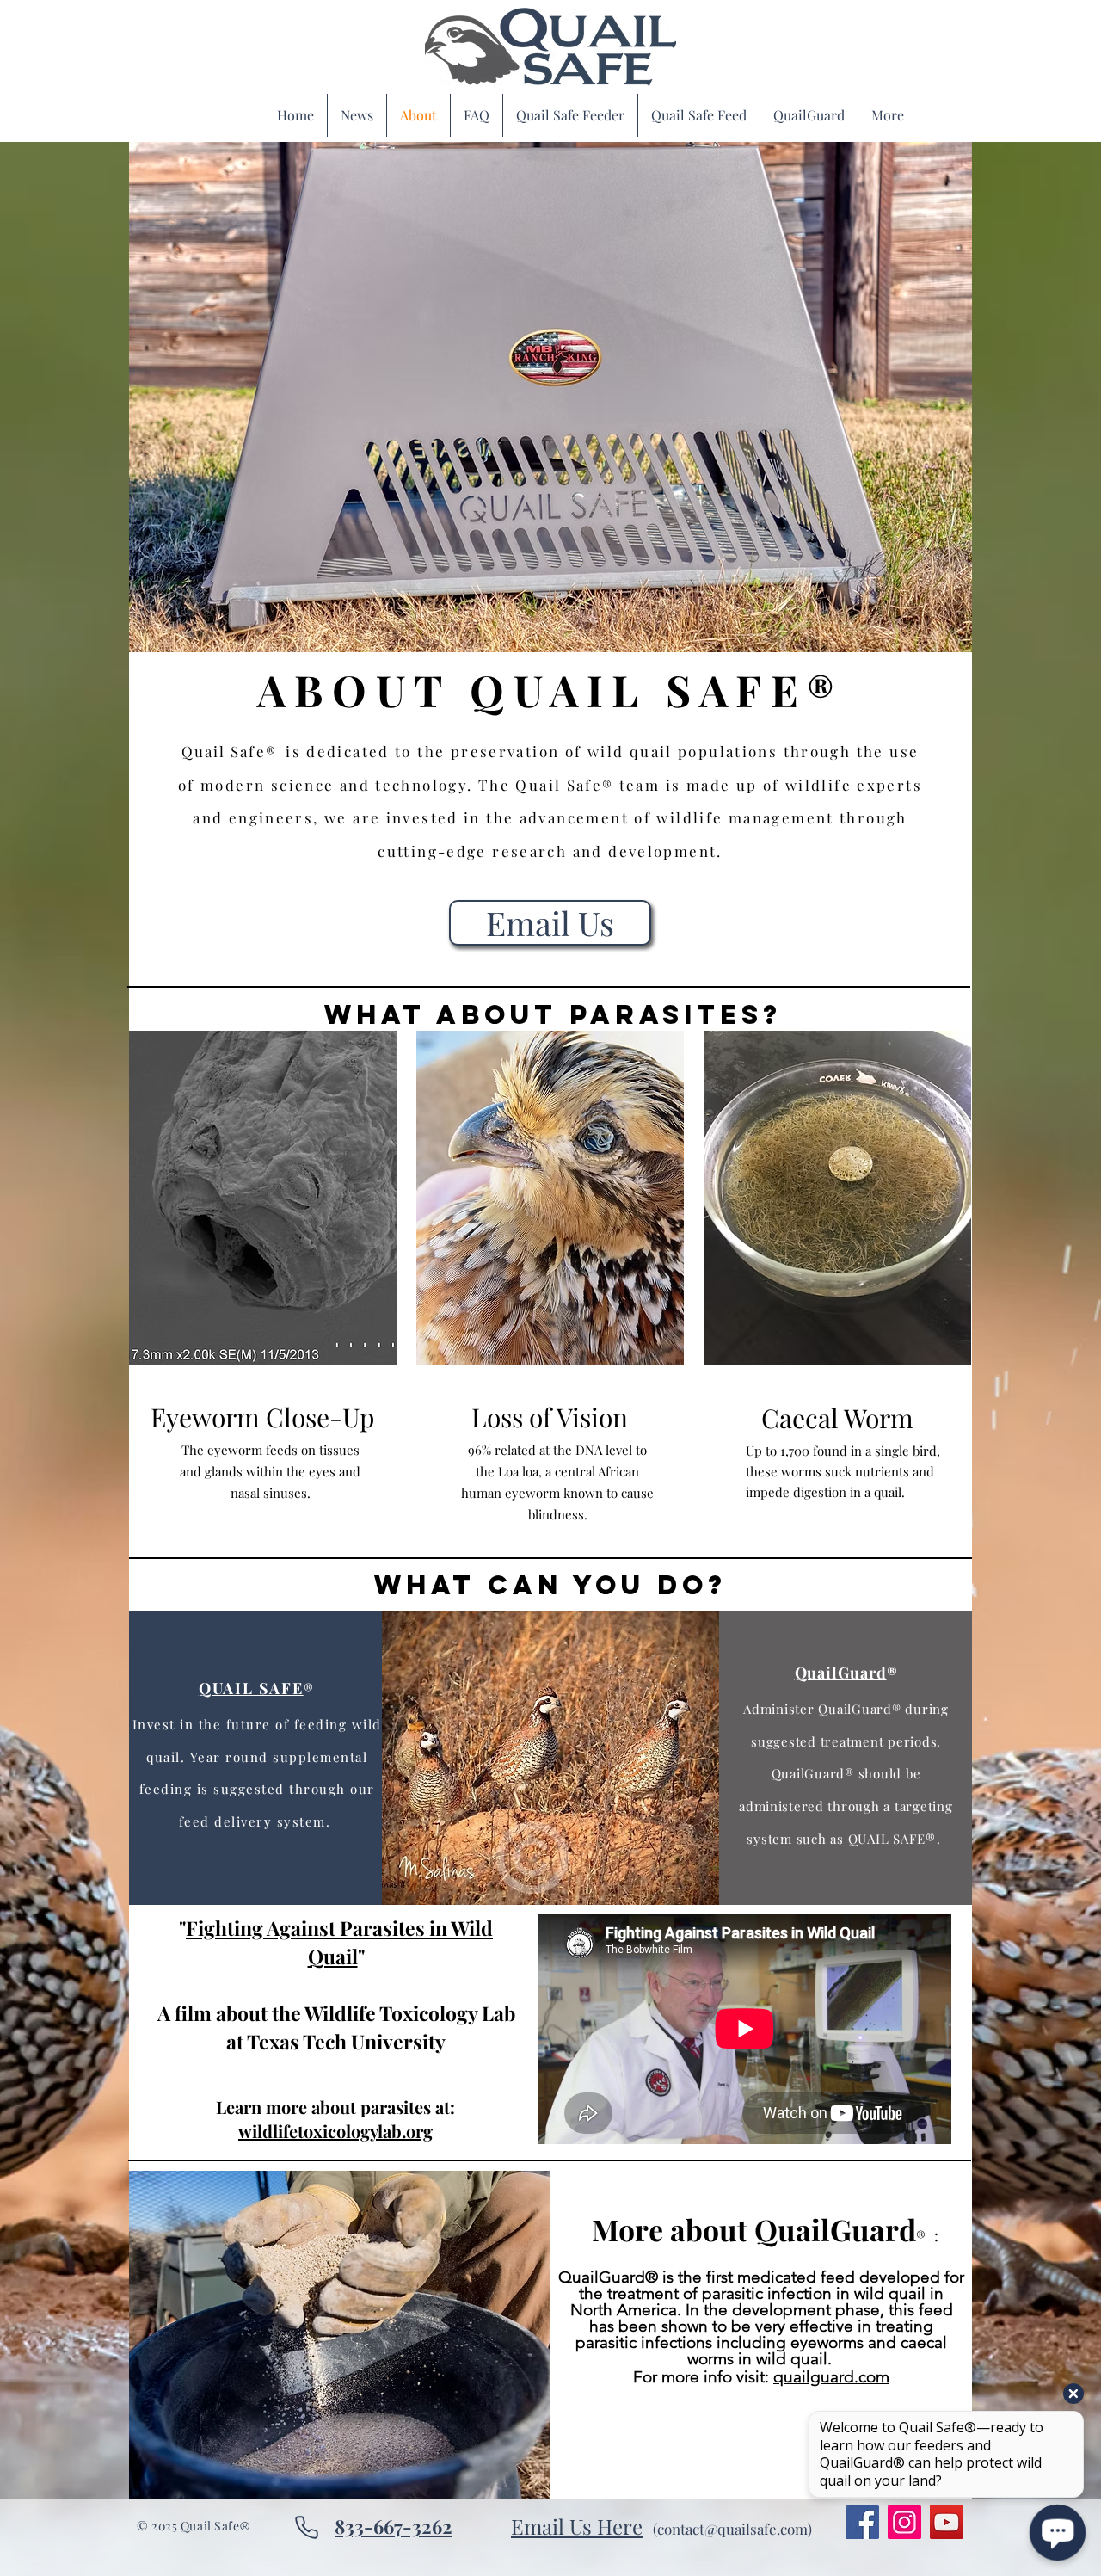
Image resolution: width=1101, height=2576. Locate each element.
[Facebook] (862, 2522)
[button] (550, 397)
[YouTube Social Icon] (947, 2522)
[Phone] (306, 2527)
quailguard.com (831, 2377)
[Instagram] (904, 2522)
